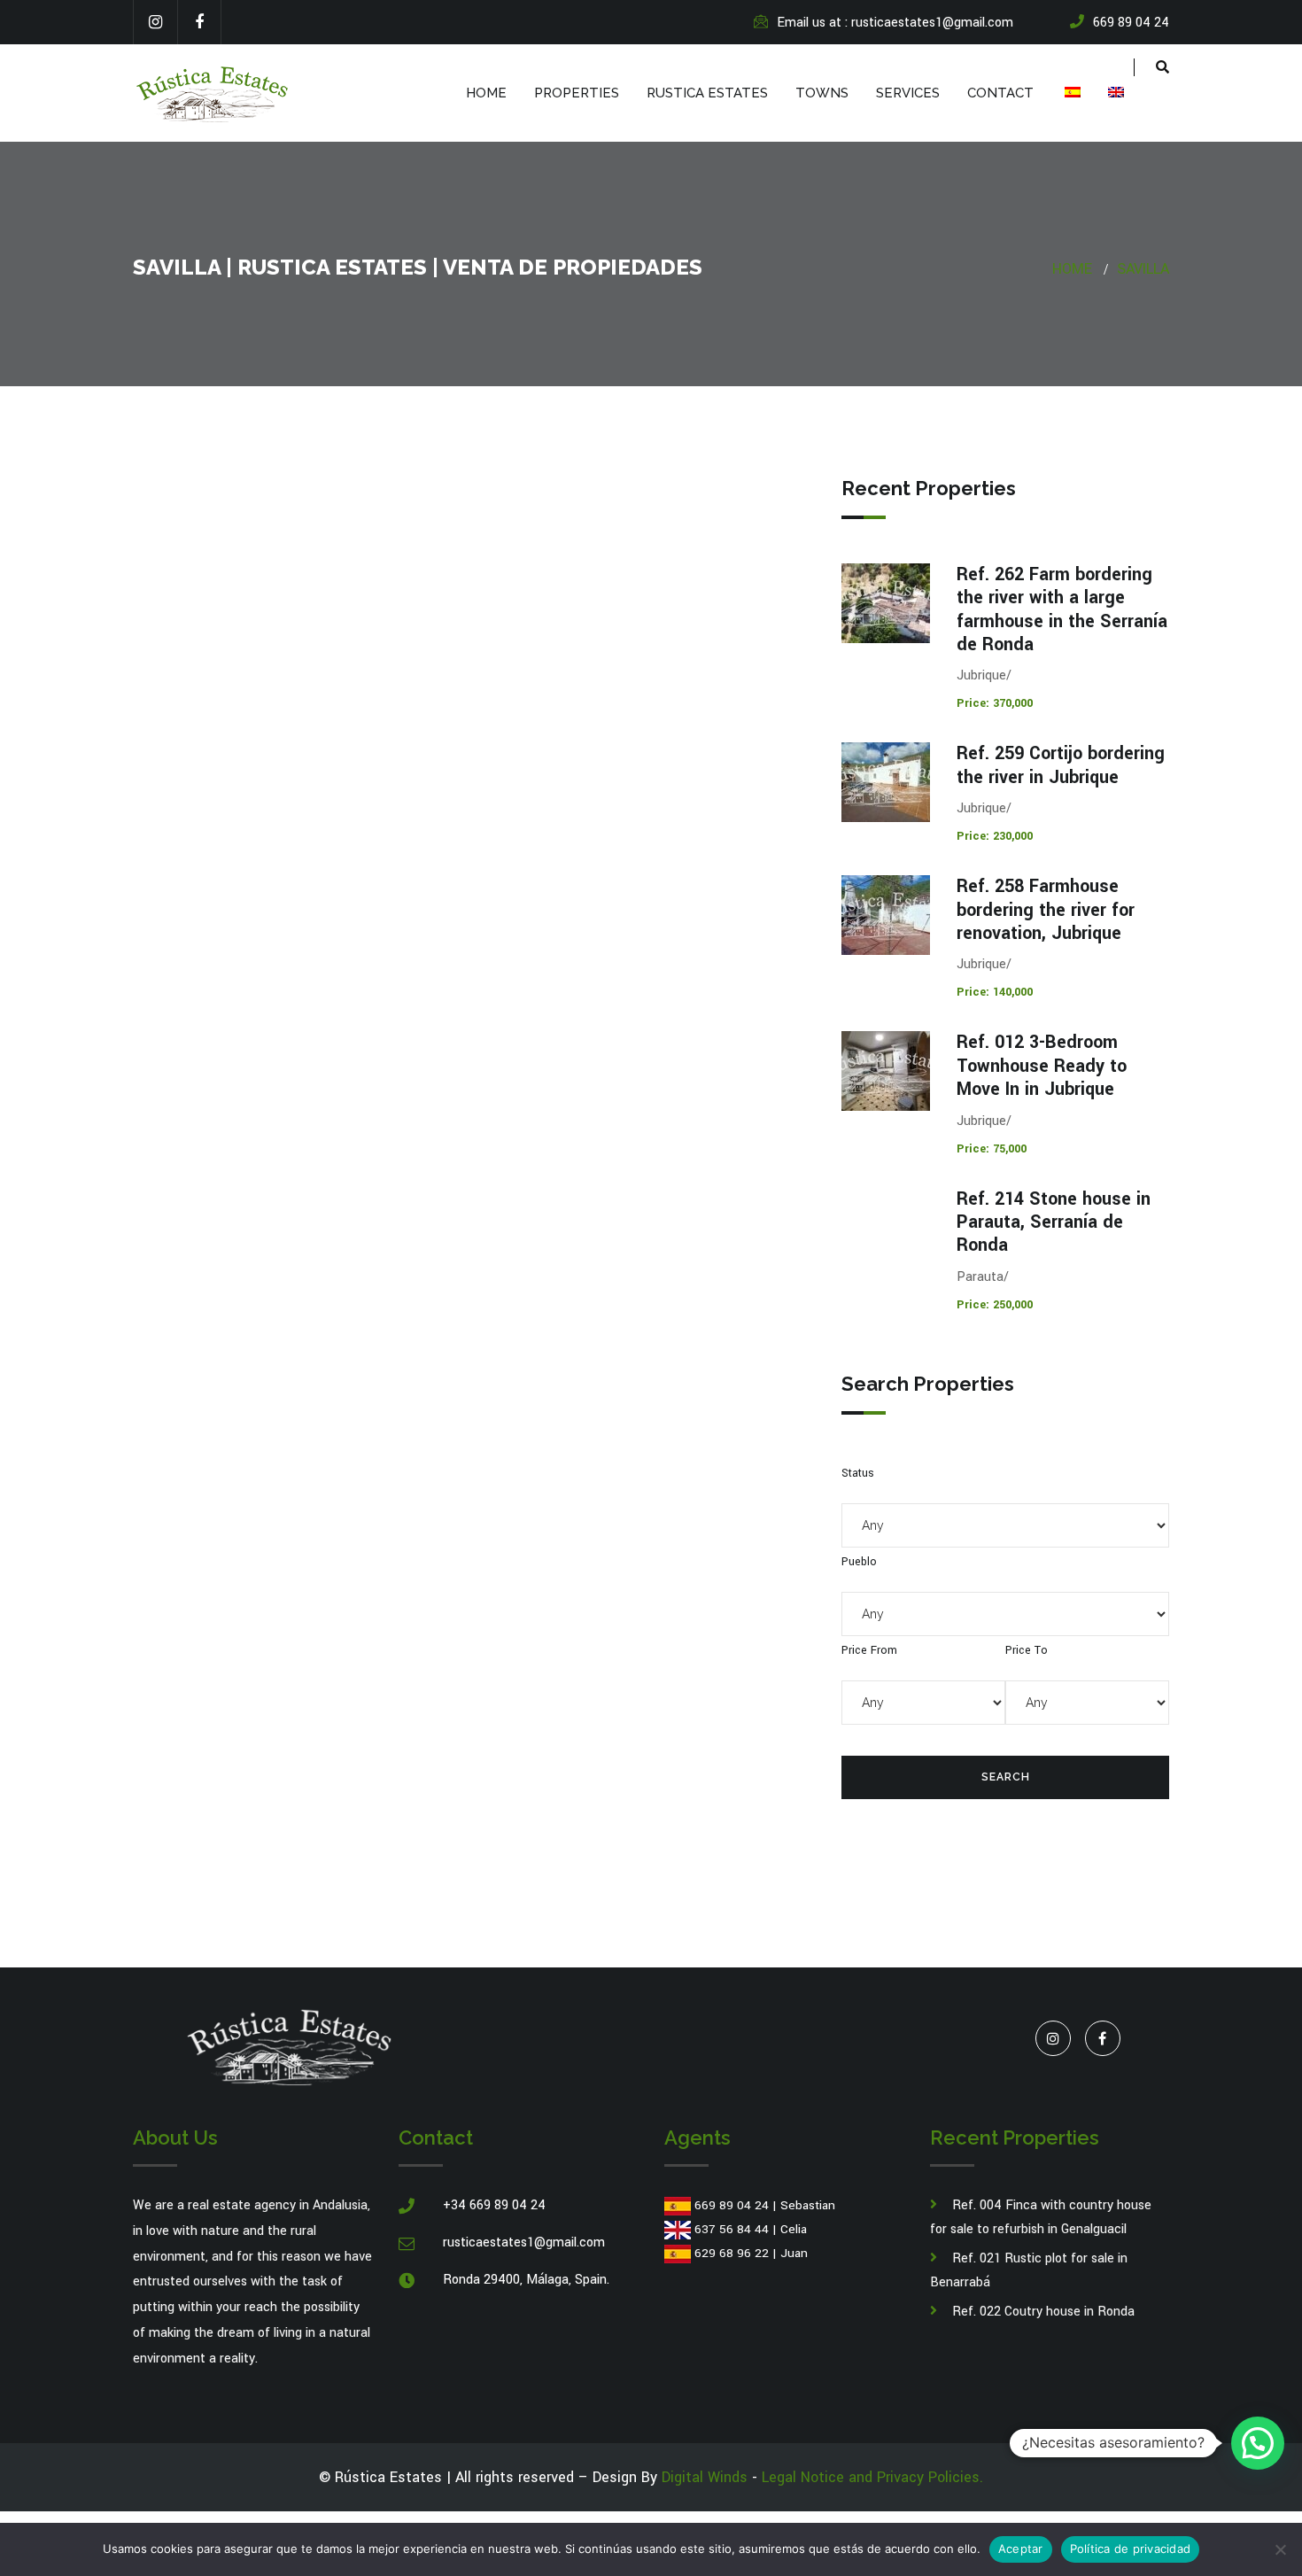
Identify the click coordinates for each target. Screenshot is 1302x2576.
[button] (1258, 2443)
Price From (869, 1650)
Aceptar (1021, 2549)
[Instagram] (155, 22)
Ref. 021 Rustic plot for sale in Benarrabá (1029, 2270)
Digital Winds (705, 2477)
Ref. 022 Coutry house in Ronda (1043, 2312)
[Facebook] (199, 22)
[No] (1280, 2549)
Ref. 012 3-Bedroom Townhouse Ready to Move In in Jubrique (1042, 1066)
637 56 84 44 (732, 2229)
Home (486, 93)
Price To (1027, 1650)
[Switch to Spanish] (1071, 93)
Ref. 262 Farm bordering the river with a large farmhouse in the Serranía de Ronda (1062, 609)
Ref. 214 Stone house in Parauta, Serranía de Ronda (1054, 1222)
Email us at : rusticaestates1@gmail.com (895, 23)
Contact (1000, 93)
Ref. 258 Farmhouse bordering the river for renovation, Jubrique (1046, 910)
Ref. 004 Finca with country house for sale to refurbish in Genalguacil (1041, 2217)
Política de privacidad (1131, 2549)
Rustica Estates (707, 93)
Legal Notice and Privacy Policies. (872, 2477)
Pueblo (859, 1562)
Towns (822, 93)
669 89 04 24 (732, 2205)
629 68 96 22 (732, 2253)
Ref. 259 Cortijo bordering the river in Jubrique (1061, 765)
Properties (577, 93)
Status (858, 1473)
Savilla (1143, 269)
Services (908, 93)
